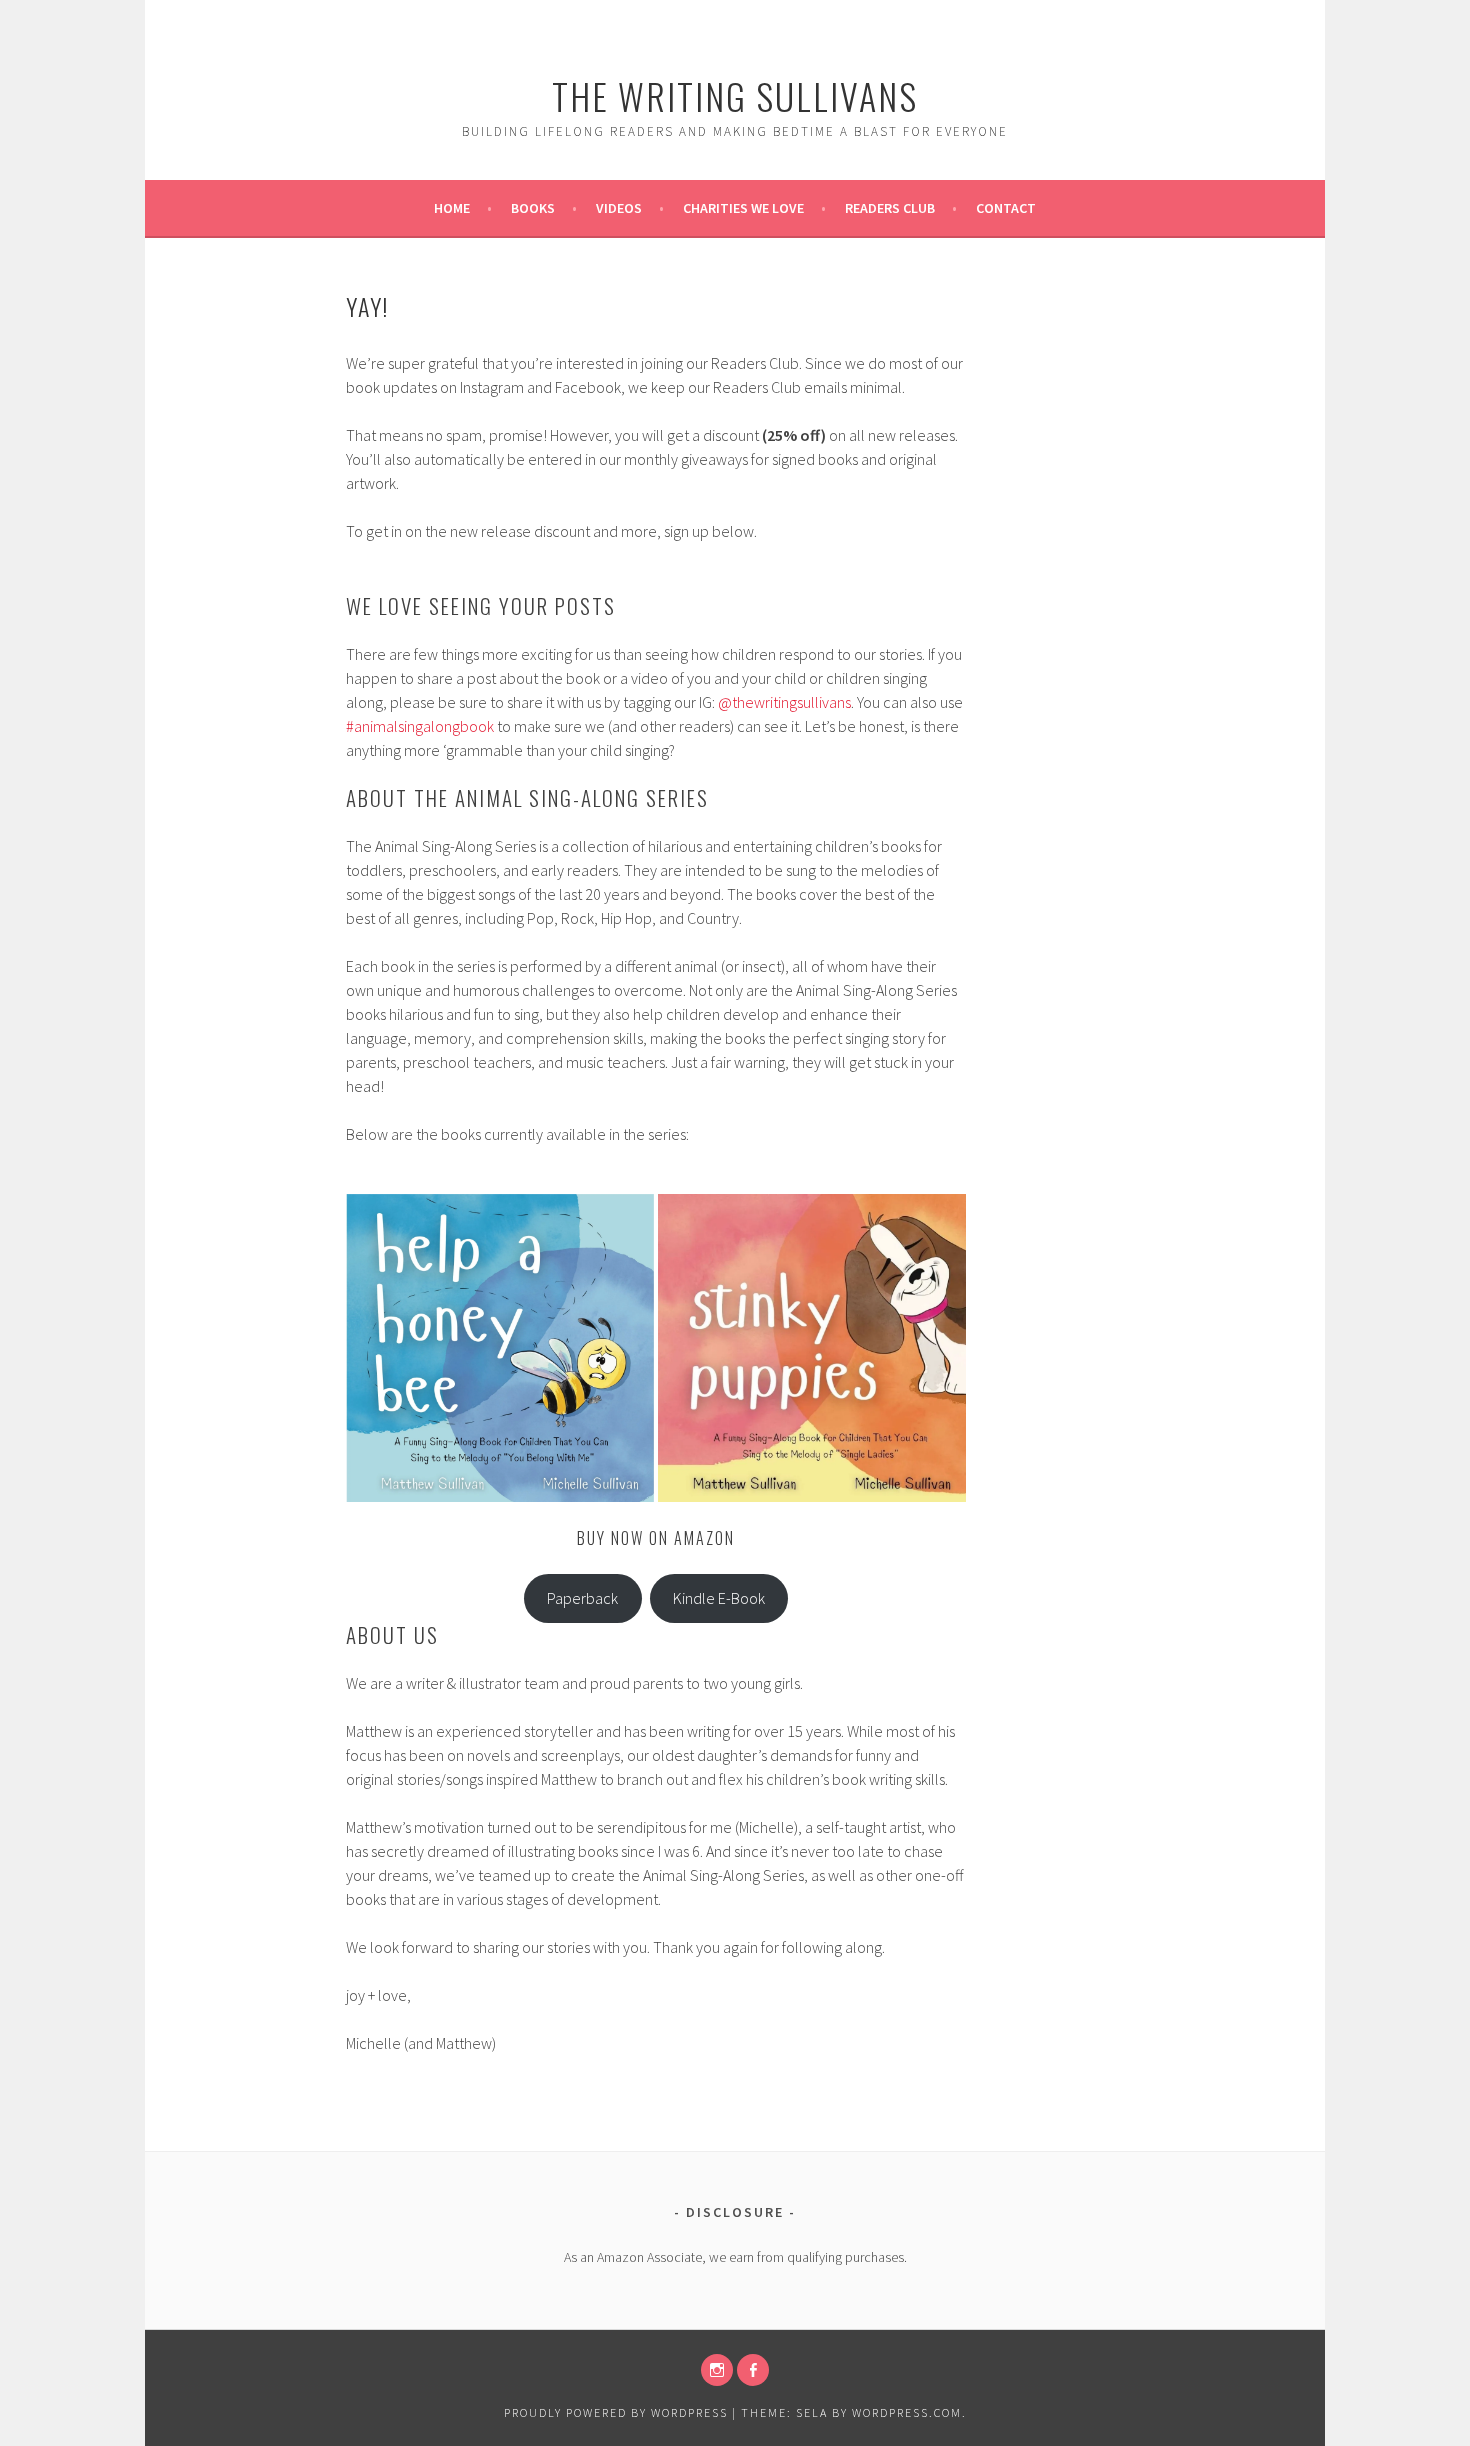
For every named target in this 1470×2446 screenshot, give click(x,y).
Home (452, 208)
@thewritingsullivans (784, 702)
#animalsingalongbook (420, 726)
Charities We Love (743, 208)
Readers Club (890, 208)
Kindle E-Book (719, 1598)
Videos (619, 208)
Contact (1006, 208)
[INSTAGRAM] (717, 2370)
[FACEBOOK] (753, 2370)
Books (533, 208)
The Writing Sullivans (735, 95)
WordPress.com (907, 2412)
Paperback (582, 1598)
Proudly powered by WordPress (616, 2412)
